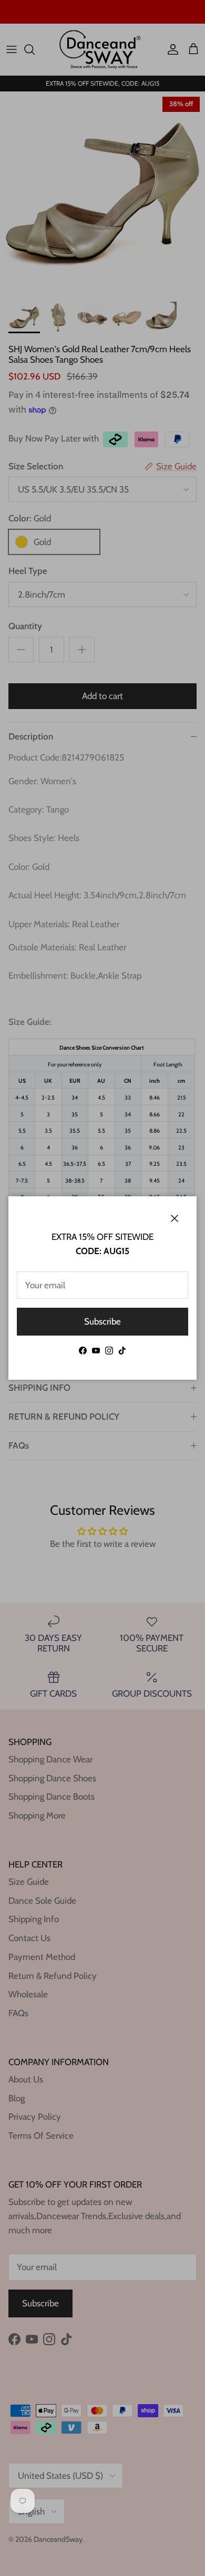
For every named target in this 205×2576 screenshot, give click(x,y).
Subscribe (102, 1321)
